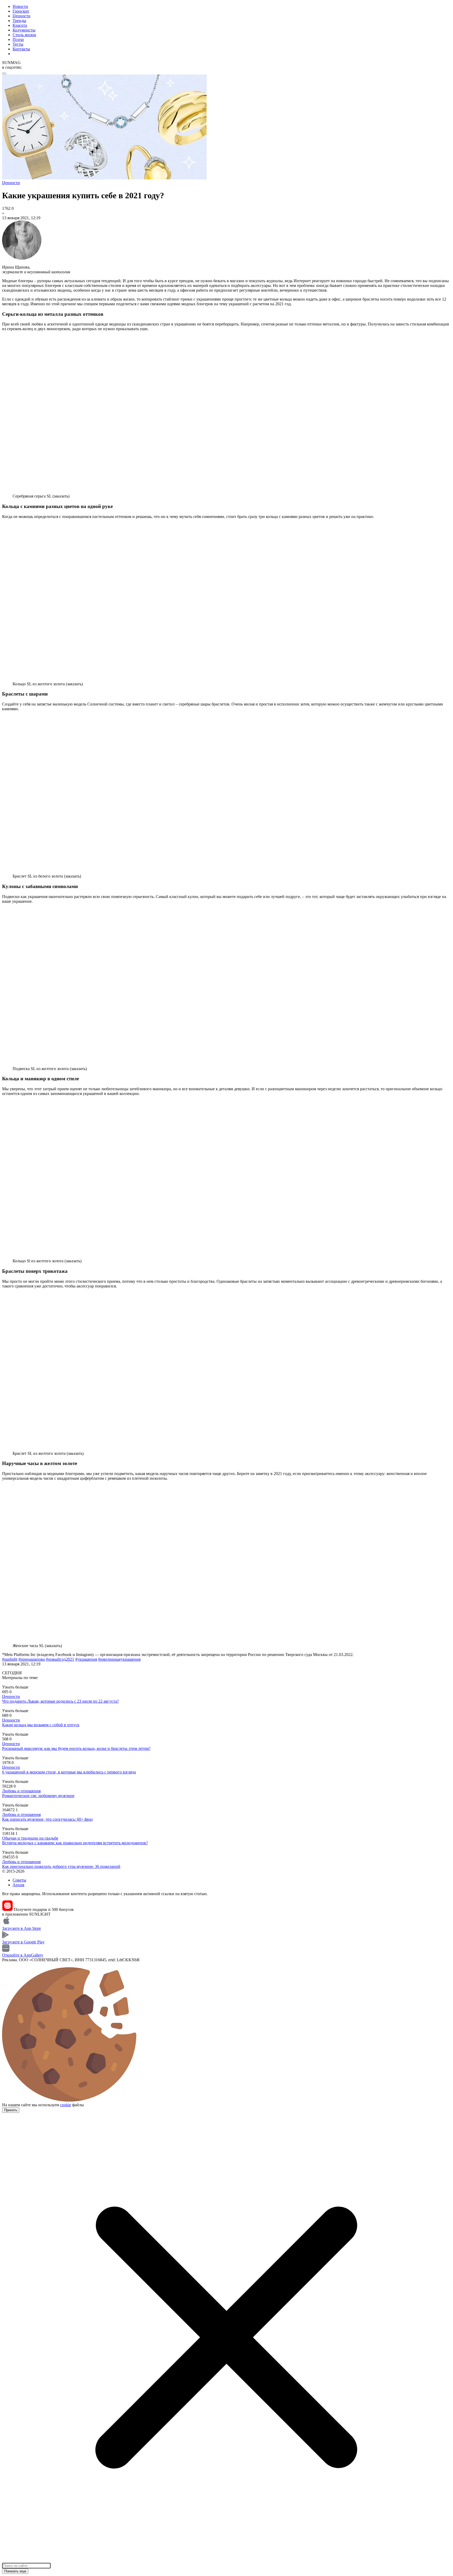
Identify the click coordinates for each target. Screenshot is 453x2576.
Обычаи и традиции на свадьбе (30, 1838)
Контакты (21, 49)
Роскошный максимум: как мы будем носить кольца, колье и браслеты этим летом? (76, 1748)
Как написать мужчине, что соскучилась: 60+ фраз (47, 1819)
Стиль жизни (24, 35)
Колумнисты (24, 30)
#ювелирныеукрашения (119, 1659)
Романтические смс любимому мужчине (38, 1796)
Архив (18, 1885)
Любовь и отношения (21, 1791)
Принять (11, 2110)
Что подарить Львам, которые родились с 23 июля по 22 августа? (60, 1701)
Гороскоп (21, 11)
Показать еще (15, 2571)
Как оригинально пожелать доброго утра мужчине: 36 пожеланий (61, 1866)
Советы (19, 1880)
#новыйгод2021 (60, 1659)
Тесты (18, 44)
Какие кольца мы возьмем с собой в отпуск (41, 1725)
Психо (18, 39)
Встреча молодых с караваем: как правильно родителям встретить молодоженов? (75, 1843)
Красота (20, 25)
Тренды (19, 21)
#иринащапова (32, 1659)
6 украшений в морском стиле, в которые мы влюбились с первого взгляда (69, 1772)
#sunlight (10, 1659)
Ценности (21, 16)
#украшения (86, 1659)
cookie (66, 2105)
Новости (20, 6)
